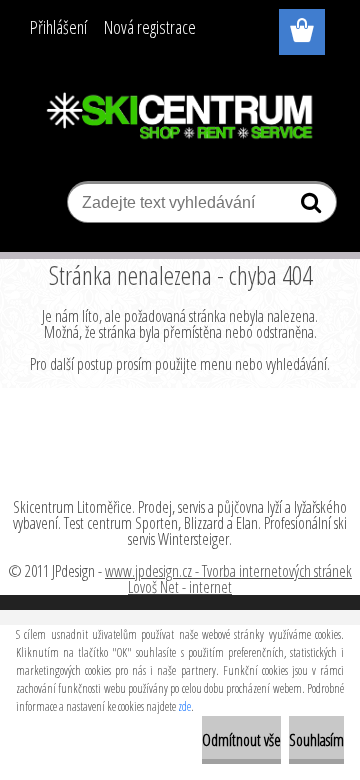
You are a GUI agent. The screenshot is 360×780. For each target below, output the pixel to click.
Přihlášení (58, 27)
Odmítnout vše (241, 740)
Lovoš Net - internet (180, 587)
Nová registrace (150, 27)
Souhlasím (316, 740)
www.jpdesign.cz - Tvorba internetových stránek (228, 571)
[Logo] (180, 117)
